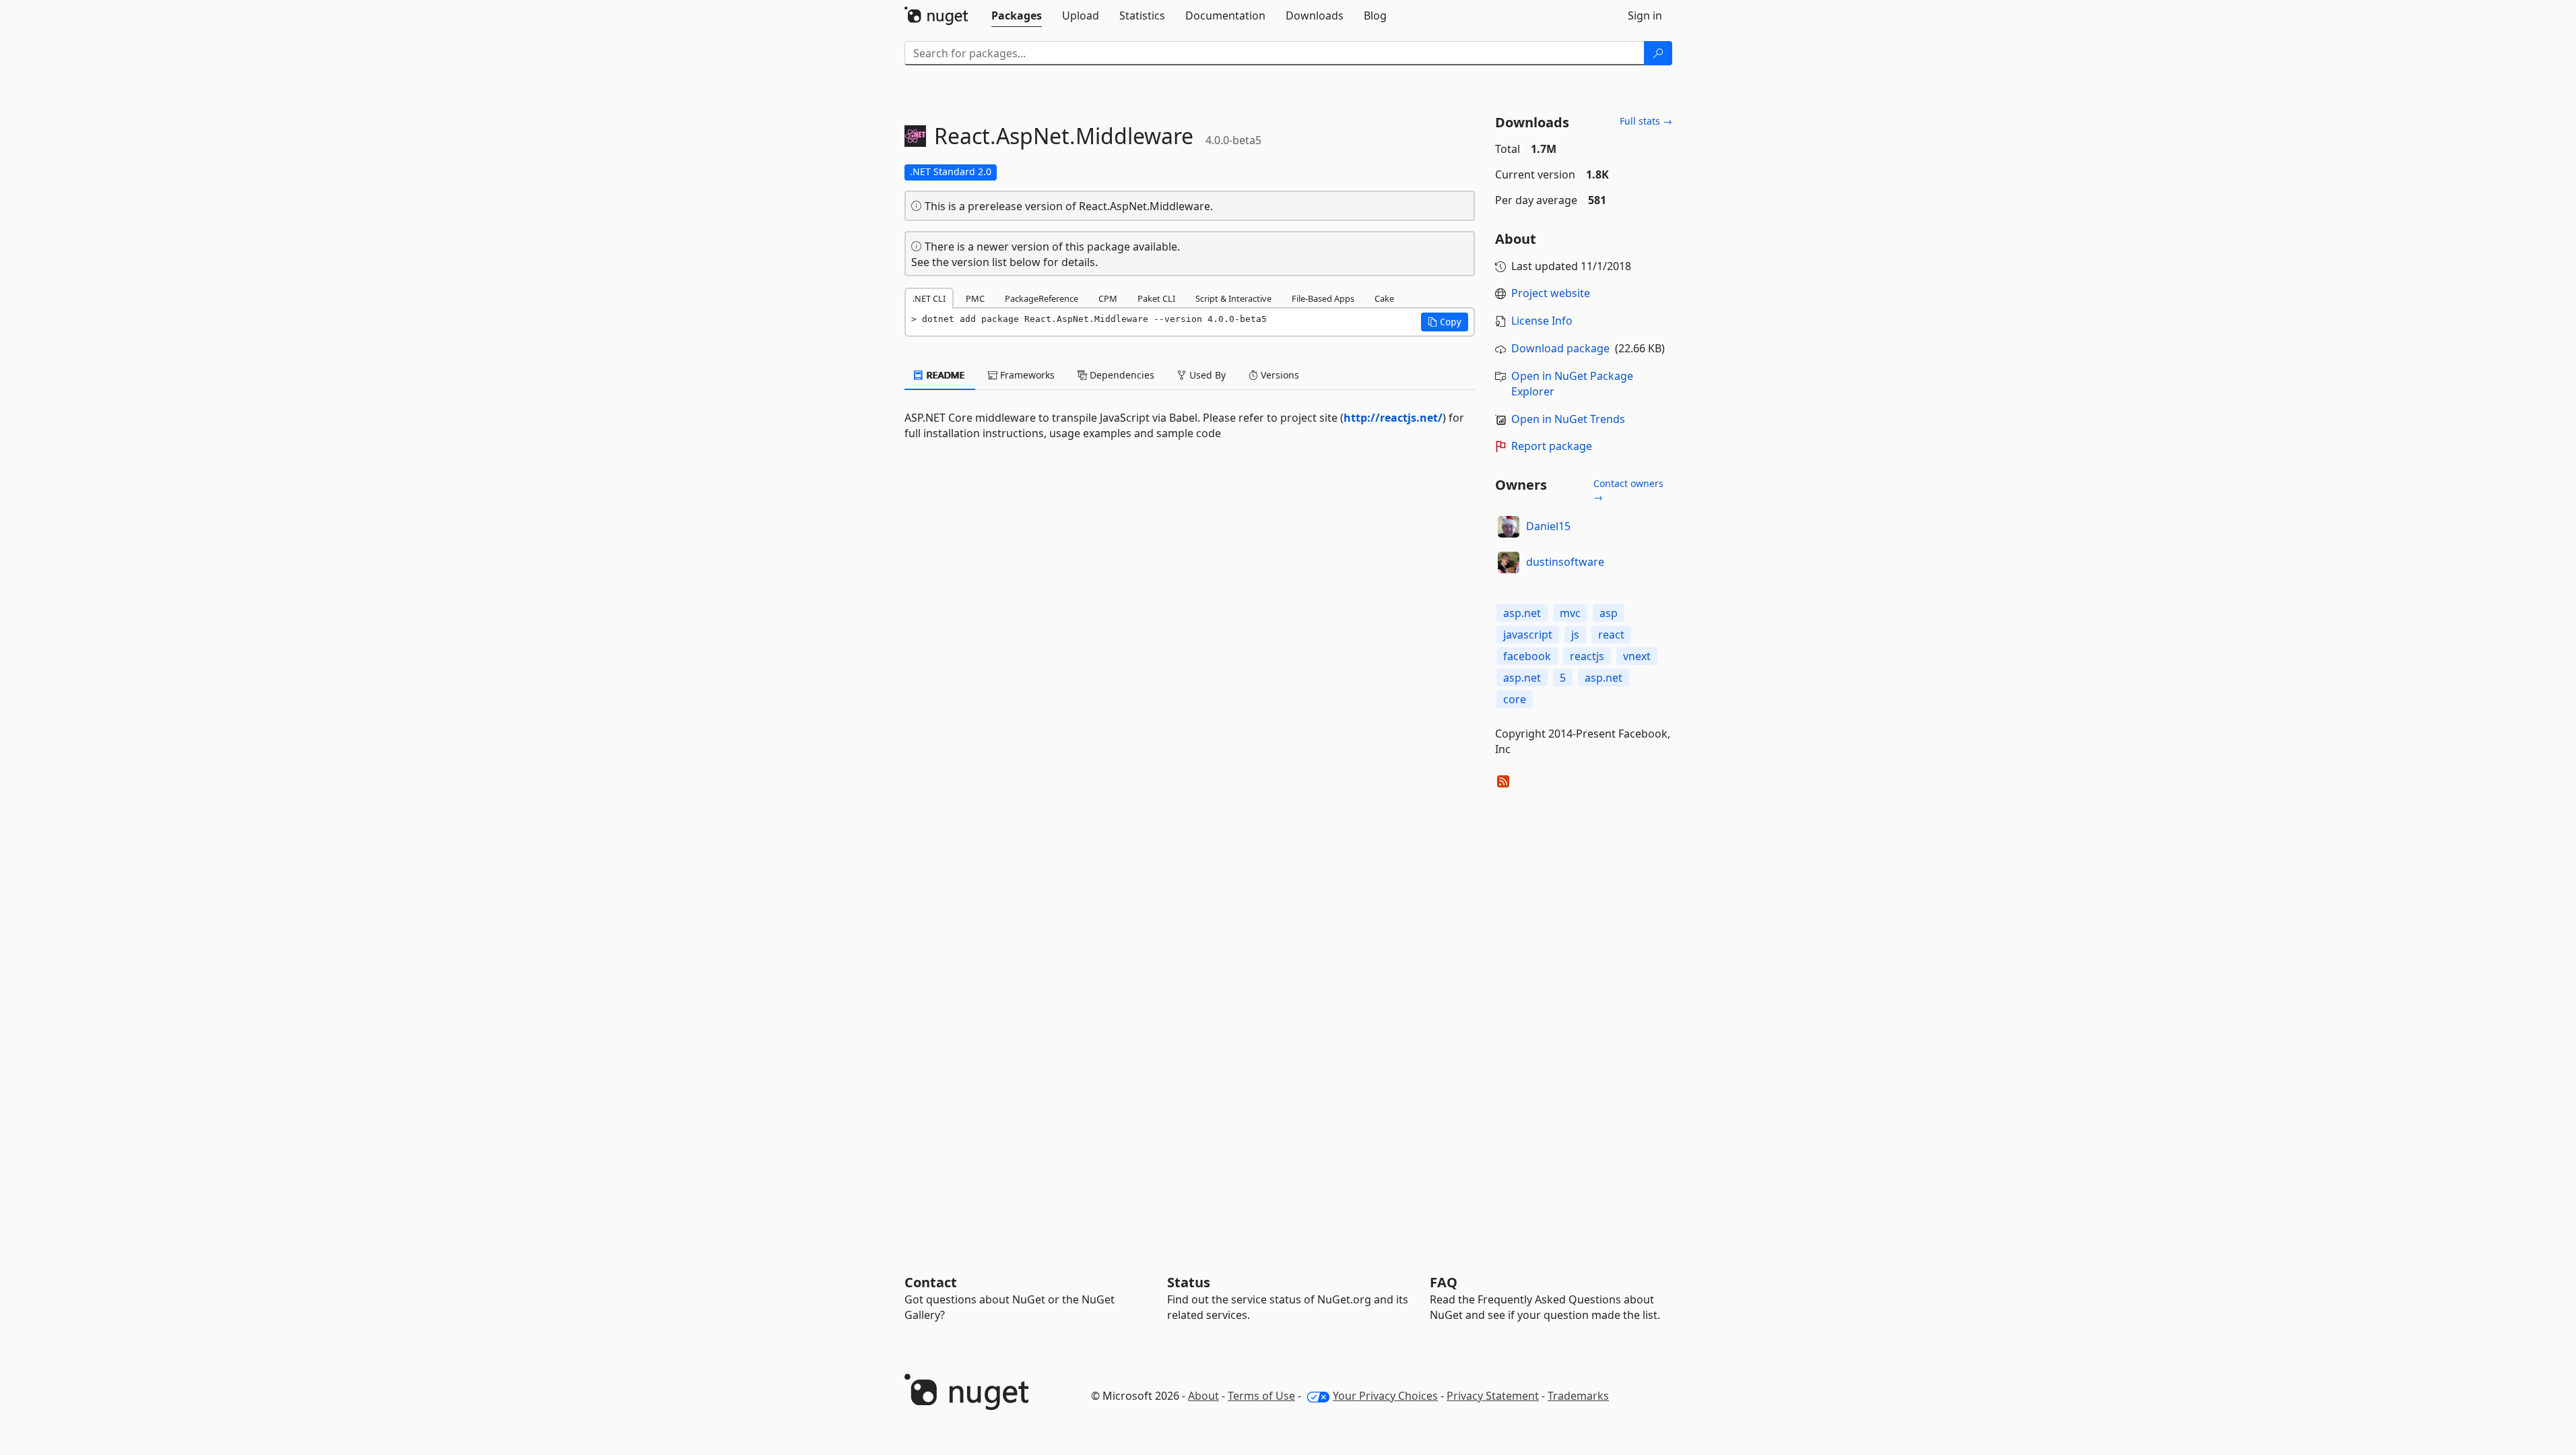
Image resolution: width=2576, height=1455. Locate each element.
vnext (1637, 656)
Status (1189, 1282)
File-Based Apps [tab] (1323, 298)
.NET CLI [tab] (929, 298)
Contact (931, 1282)
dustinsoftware (1565, 562)
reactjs (1587, 656)
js (1575, 635)
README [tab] (945, 375)
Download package (1560, 348)
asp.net (1522, 613)
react (1611, 635)
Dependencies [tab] (1121, 375)
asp (1609, 613)
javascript (1528, 635)
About (1203, 1396)
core (1515, 699)
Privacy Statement (1493, 1396)
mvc (1570, 613)
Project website (1551, 293)
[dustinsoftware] (1509, 562)
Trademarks (1578, 1396)
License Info (1542, 321)
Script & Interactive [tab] (1233, 298)
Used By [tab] (1206, 375)
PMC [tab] (975, 298)
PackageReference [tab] (1042, 298)
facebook (1527, 656)
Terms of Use (1261, 1396)
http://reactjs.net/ (1393, 418)
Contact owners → (1628, 490)
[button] (1445, 322)
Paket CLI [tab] (1156, 298)
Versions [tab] (1279, 375)
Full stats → (1646, 121)
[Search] (1658, 53)
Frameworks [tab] (1026, 375)
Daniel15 (1548, 526)
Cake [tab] (1384, 298)
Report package (1552, 446)
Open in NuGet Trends (1568, 419)
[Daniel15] (1509, 527)
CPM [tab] (1108, 298)
